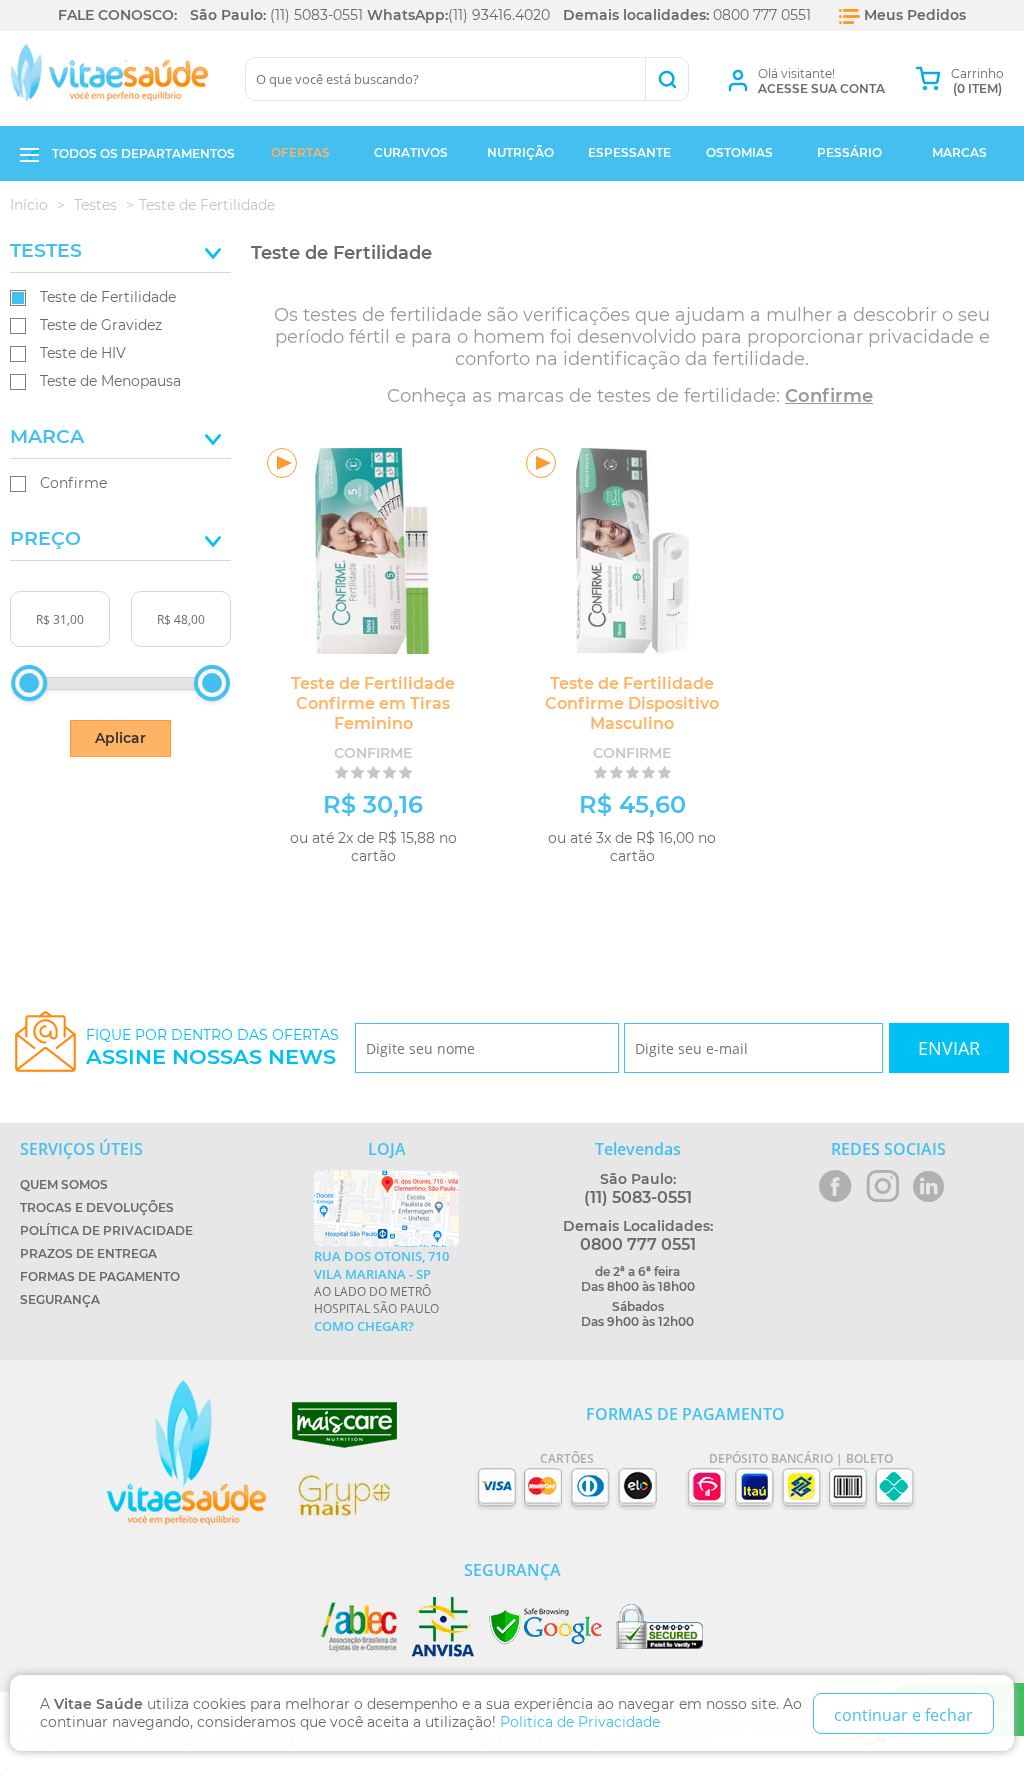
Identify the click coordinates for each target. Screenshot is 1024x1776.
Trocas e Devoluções (97, 1207)
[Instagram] (882, 1186)
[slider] (29, 683)
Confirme (73, 483)
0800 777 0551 (762, 15)
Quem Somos (64, 1184)
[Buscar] (666, 79)
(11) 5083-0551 (316, 15)
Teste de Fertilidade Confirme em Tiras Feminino (373, 703)
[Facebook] (835, 1186)
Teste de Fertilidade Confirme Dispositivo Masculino (632, 703)
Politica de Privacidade (580, 1722)
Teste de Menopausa (110, 381)
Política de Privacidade (106, 1230)
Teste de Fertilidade (108, 297)
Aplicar (120, 738)
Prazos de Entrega (88, 1253)
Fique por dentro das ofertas (212, 1047)
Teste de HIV (83, 353)
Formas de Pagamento (100, 1276)
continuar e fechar (903, 1715)
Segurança (60, 1299)
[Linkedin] (928, 1186)
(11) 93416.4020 (499, 15)
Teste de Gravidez (101, 325)
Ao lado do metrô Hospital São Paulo (381, 1291)
